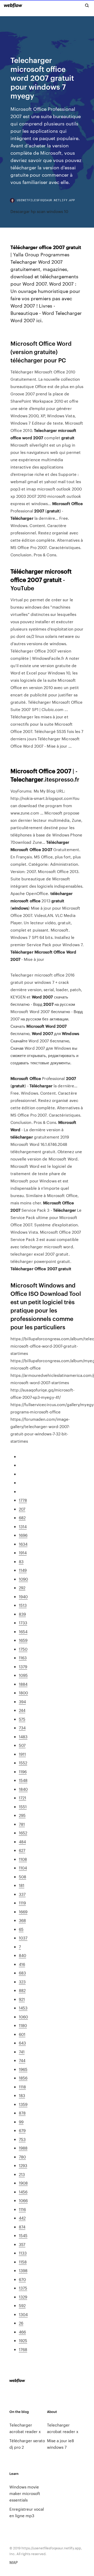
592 (22, 2305)
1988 (23, 2148)
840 (22, 1955)
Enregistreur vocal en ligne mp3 (27, 2512)
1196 (23, 1772)
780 (22, 2157)
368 (22, 1920)
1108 (23, 1859)
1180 (23, 2025)
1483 (23, 1737)
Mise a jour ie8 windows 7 (60, 2444)
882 (22, 1990)
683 (22, 1973)
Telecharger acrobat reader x (25, 2428)
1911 (22, 1754)
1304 (23, 2314)
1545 (23, 2235)
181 (22, 1885)
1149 (23, 1570)
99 (21, 2122)
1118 (22, 2087)
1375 (23, 2288)
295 (22, 1815)
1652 (23, 1833)
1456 (23, 2192)
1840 (23, 1789)
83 (21, 1561)
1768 (23, 2349)
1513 (23, 1605)
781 (22, 1824)
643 (22, 2043)
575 (22, 1719)
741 (22, 2052)
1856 (23, 2078)
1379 (23, 1667)
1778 (23, 1500)
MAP (14, 2562)
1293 (23, 2165)
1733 (23, 1623)
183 (22, 2095)
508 (22, 1877)
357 (22, 2244)
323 (22, 1982)
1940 (23, 1596)
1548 (23, 1780)
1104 (23, 1868)
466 (22, 2332)
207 (22, 1509)
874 (22, 2227)
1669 (23, 1912)
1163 (23, 1658)
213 (22, 2174)
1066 (23, 2200)
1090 (23, 1579)
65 (21, 1929)
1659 (23, 1640)
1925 (23, 2340)
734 (22, 1728)
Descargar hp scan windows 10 (39, 211)
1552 (23, 1763)
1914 (23, 1553)
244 (22, 1710)
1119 (22, 1903)
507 (22, 1745)
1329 (23, 2297)
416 (22, 1964)
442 (22, 2218)
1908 (23, 2183)
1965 (23, 2069)
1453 (23, 2008)
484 (22, 1842)
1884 (23, 1684)
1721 (22, 1798)
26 (21, 2323)
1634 (23, 1544)
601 (22, 2034)
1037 (23, 1938)
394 (22, 1702)
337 (22, 1894)
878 (22, 2113)
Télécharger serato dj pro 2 (27, 2444)
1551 (23, 1807)
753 (22, 2139)
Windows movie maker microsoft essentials (25, 2493)
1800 (23, 1693)
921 (22, 1999)
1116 (22, 2209)
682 (22, 1518)
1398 (23, 2270)
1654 (23, 1631)
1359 (23, 2104)
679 (22, 2130)
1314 (23, 1526)
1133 (23, 2253)
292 (22, 1588)
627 (22, 1850)
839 (22, 1614)
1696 (23, 1535)
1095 (23, 1675)
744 (22, 2060)
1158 (23, 2262)
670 (22, 2279)
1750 (23, 1649)
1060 (23, 2017)
